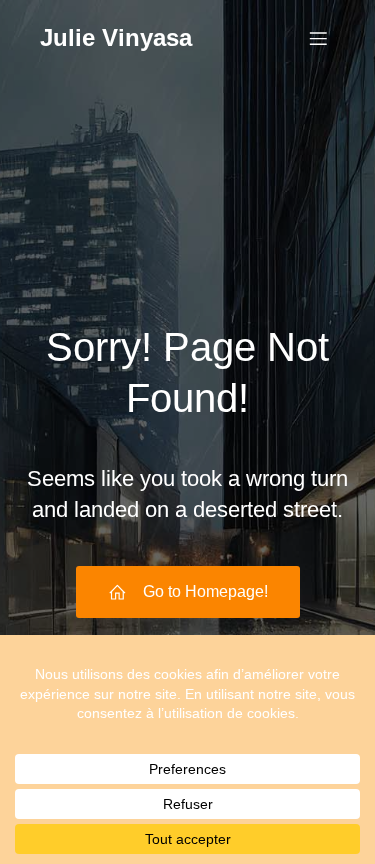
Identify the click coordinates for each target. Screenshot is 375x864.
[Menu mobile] (318, 38)
